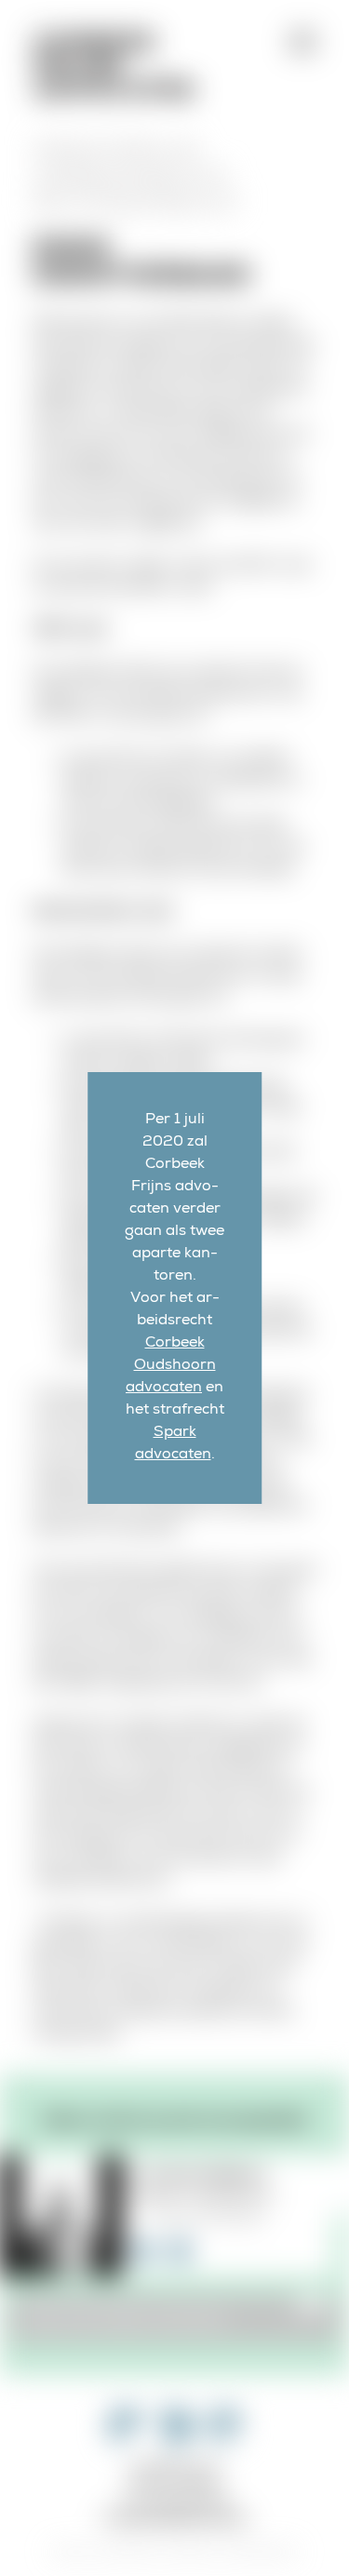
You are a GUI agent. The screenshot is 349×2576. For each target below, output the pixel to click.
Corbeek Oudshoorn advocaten (171, 1366)
